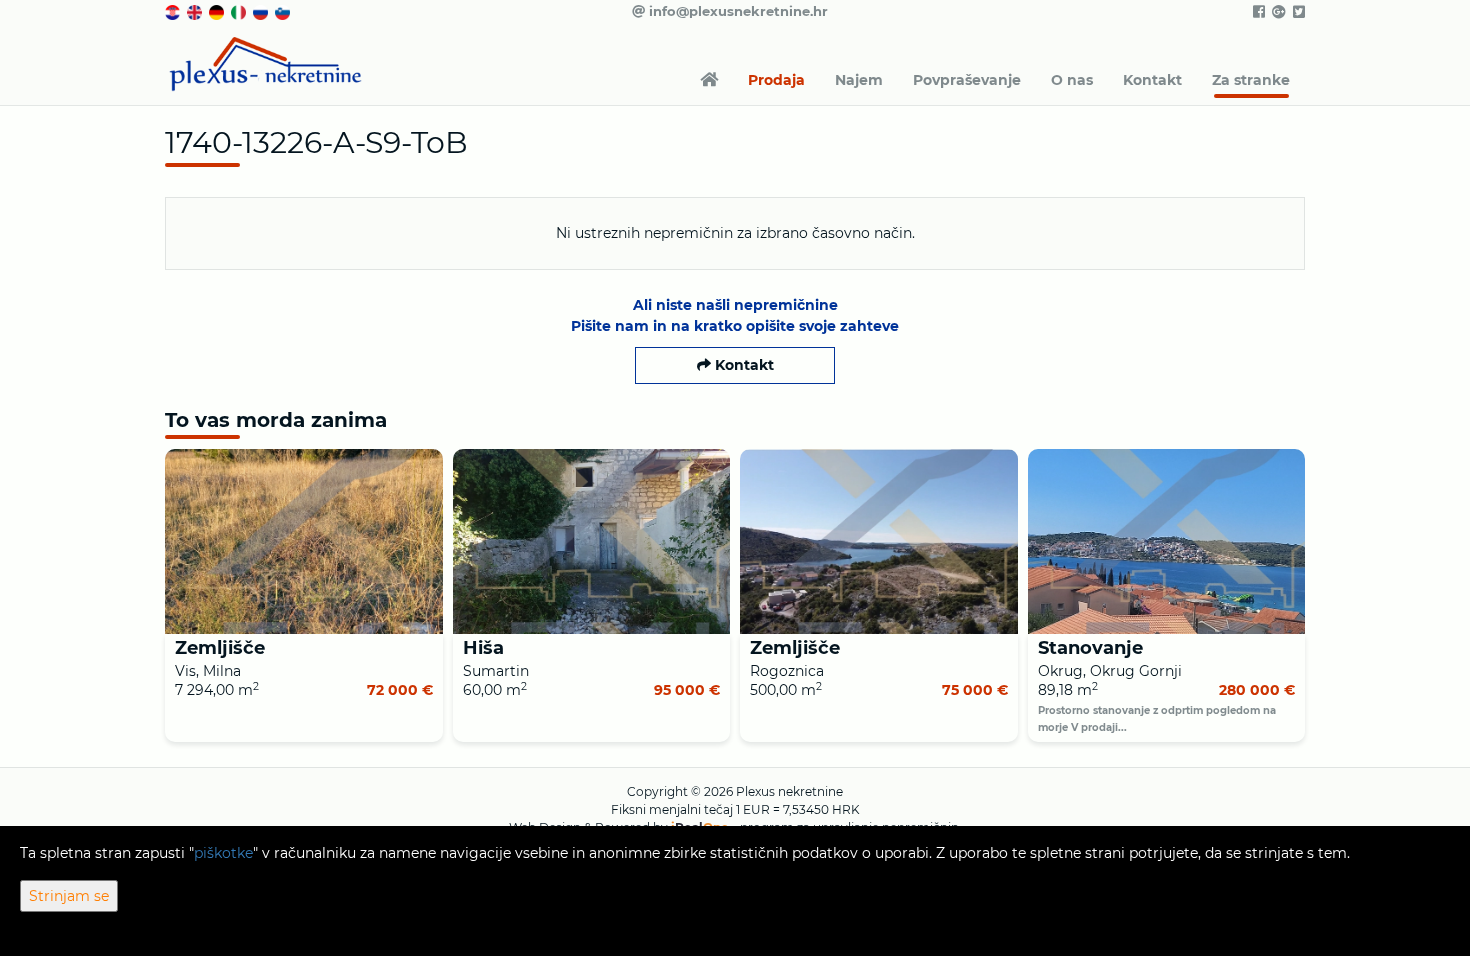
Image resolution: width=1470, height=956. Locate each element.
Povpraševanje (967, 80)
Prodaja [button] (776, 80)
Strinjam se (69, 896)
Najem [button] (859, 80)
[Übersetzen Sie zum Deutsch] (218, 11)
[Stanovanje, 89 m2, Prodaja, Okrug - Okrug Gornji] (1167, 541)
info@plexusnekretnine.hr (736, 11)
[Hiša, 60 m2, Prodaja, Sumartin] (592, 541)
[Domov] (709, 80)
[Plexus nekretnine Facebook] (1257, 12)
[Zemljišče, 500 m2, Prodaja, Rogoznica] (879, 541)
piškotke (223, 853)
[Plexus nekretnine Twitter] (1297, 12)
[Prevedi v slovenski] (284, 11)
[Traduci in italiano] (240, 11)
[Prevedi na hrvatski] (174, 11)
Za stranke (1251, 80)
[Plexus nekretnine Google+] (1277, 12)
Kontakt (1152, 80)
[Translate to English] (196, 11)
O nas (1072, 80)
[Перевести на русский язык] (262, 11)
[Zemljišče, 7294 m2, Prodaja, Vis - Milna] (304, 541)
